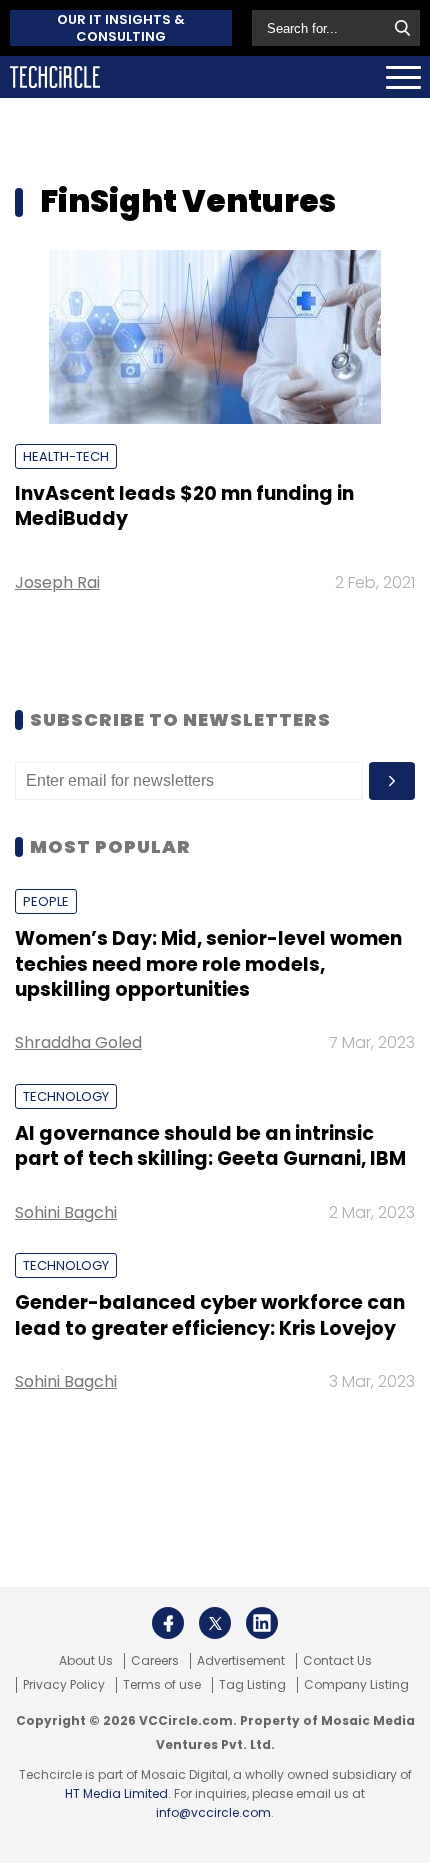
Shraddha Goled (78, 1042)
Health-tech (66, 456)
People (46, 901)
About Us (86, 1661)
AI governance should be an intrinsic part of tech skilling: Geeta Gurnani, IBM (210, 1146)
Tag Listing (252, 1685)
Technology (66, 1096)
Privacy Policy (64, 1685)
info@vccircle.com (213, 1812)
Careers (155, 1661)
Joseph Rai (57, 582)
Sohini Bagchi (66, 1212)
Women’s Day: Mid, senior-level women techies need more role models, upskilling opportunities (208, 964)
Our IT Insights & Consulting (121, 28)
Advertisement (241, 1661)
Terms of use (162, 1685)
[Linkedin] (262, 1623)
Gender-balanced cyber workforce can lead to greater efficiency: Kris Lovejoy (210, 1315)
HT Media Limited (116, 1793)
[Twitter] (215, 1623)
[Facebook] (168, 1623)
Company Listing (356, 1685)
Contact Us (337, 1661)
